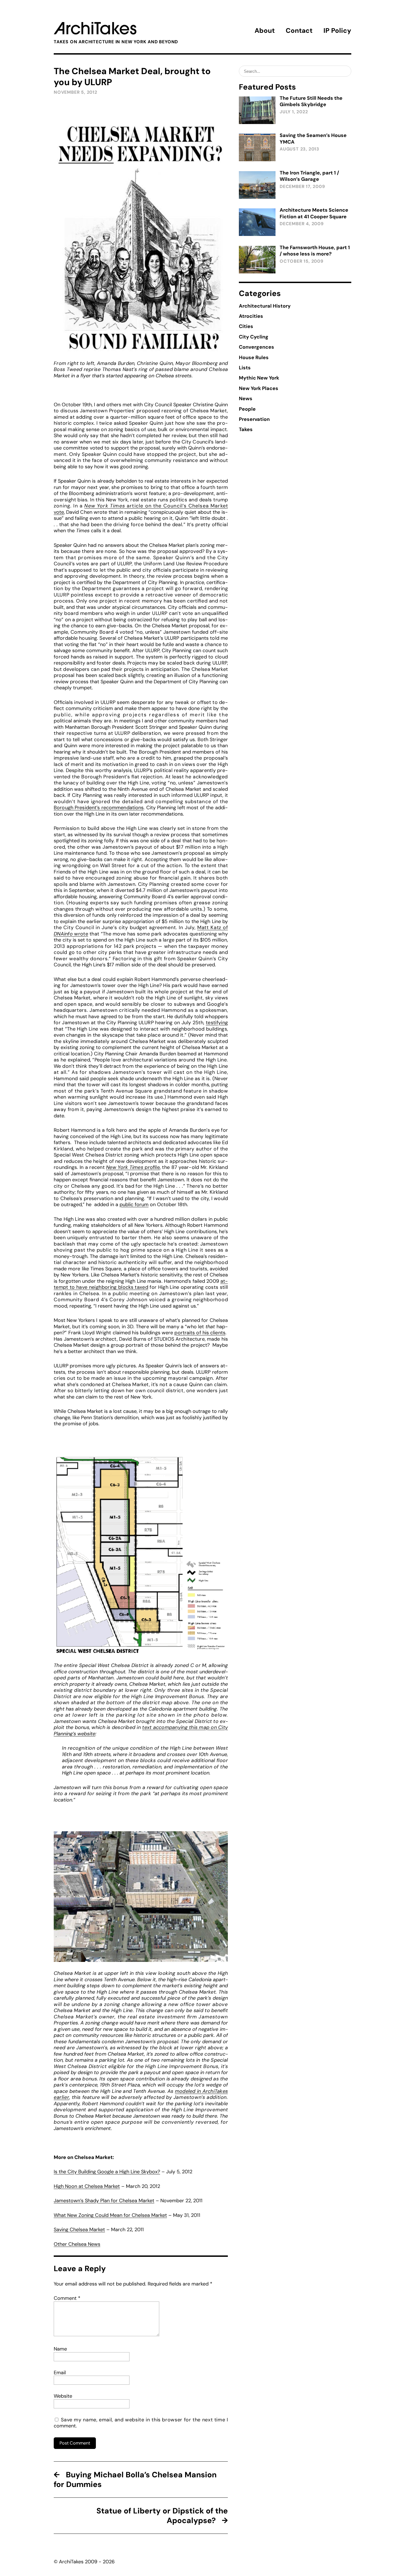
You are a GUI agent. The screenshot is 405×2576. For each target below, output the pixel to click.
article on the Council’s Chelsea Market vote (141, 509)
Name (60, 2349)
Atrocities (251, 316)
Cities (246, 326)
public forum (134, 1204)
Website (63, 2396)
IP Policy (337, 30)
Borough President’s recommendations (99, 808)
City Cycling (254, 337)
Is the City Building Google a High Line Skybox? (107, 2172)
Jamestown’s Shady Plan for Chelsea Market (104, 2201)
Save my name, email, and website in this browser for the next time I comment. (141, 2423)
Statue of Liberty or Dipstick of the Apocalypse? (162, 2516)
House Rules (254, 357)
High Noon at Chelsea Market (87, 2186)
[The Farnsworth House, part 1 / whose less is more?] (257, 260)
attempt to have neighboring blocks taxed (141, 1284)
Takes (246, 429)
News (246, 399)
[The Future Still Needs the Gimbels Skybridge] (257, 110)
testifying (217, 1023)
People (247, 409)
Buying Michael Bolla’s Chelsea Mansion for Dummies (135, 2480)
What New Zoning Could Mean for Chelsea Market (110, 2215)
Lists (245, 368)
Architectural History (265, 306)
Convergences (256, 347)
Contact (299, 30)
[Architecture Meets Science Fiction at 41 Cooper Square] (257, 222)
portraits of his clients (200, 1333)
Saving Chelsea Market (79, 2230)
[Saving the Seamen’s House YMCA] (257, 147)
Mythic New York (259, 378)
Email (60, 2373)
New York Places (259, 388)
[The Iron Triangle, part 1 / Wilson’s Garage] (257, 185)
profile (133, 1167)
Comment (67, 2298)
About (265, 30)
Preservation (254, 419)
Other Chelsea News (77, 2244)
